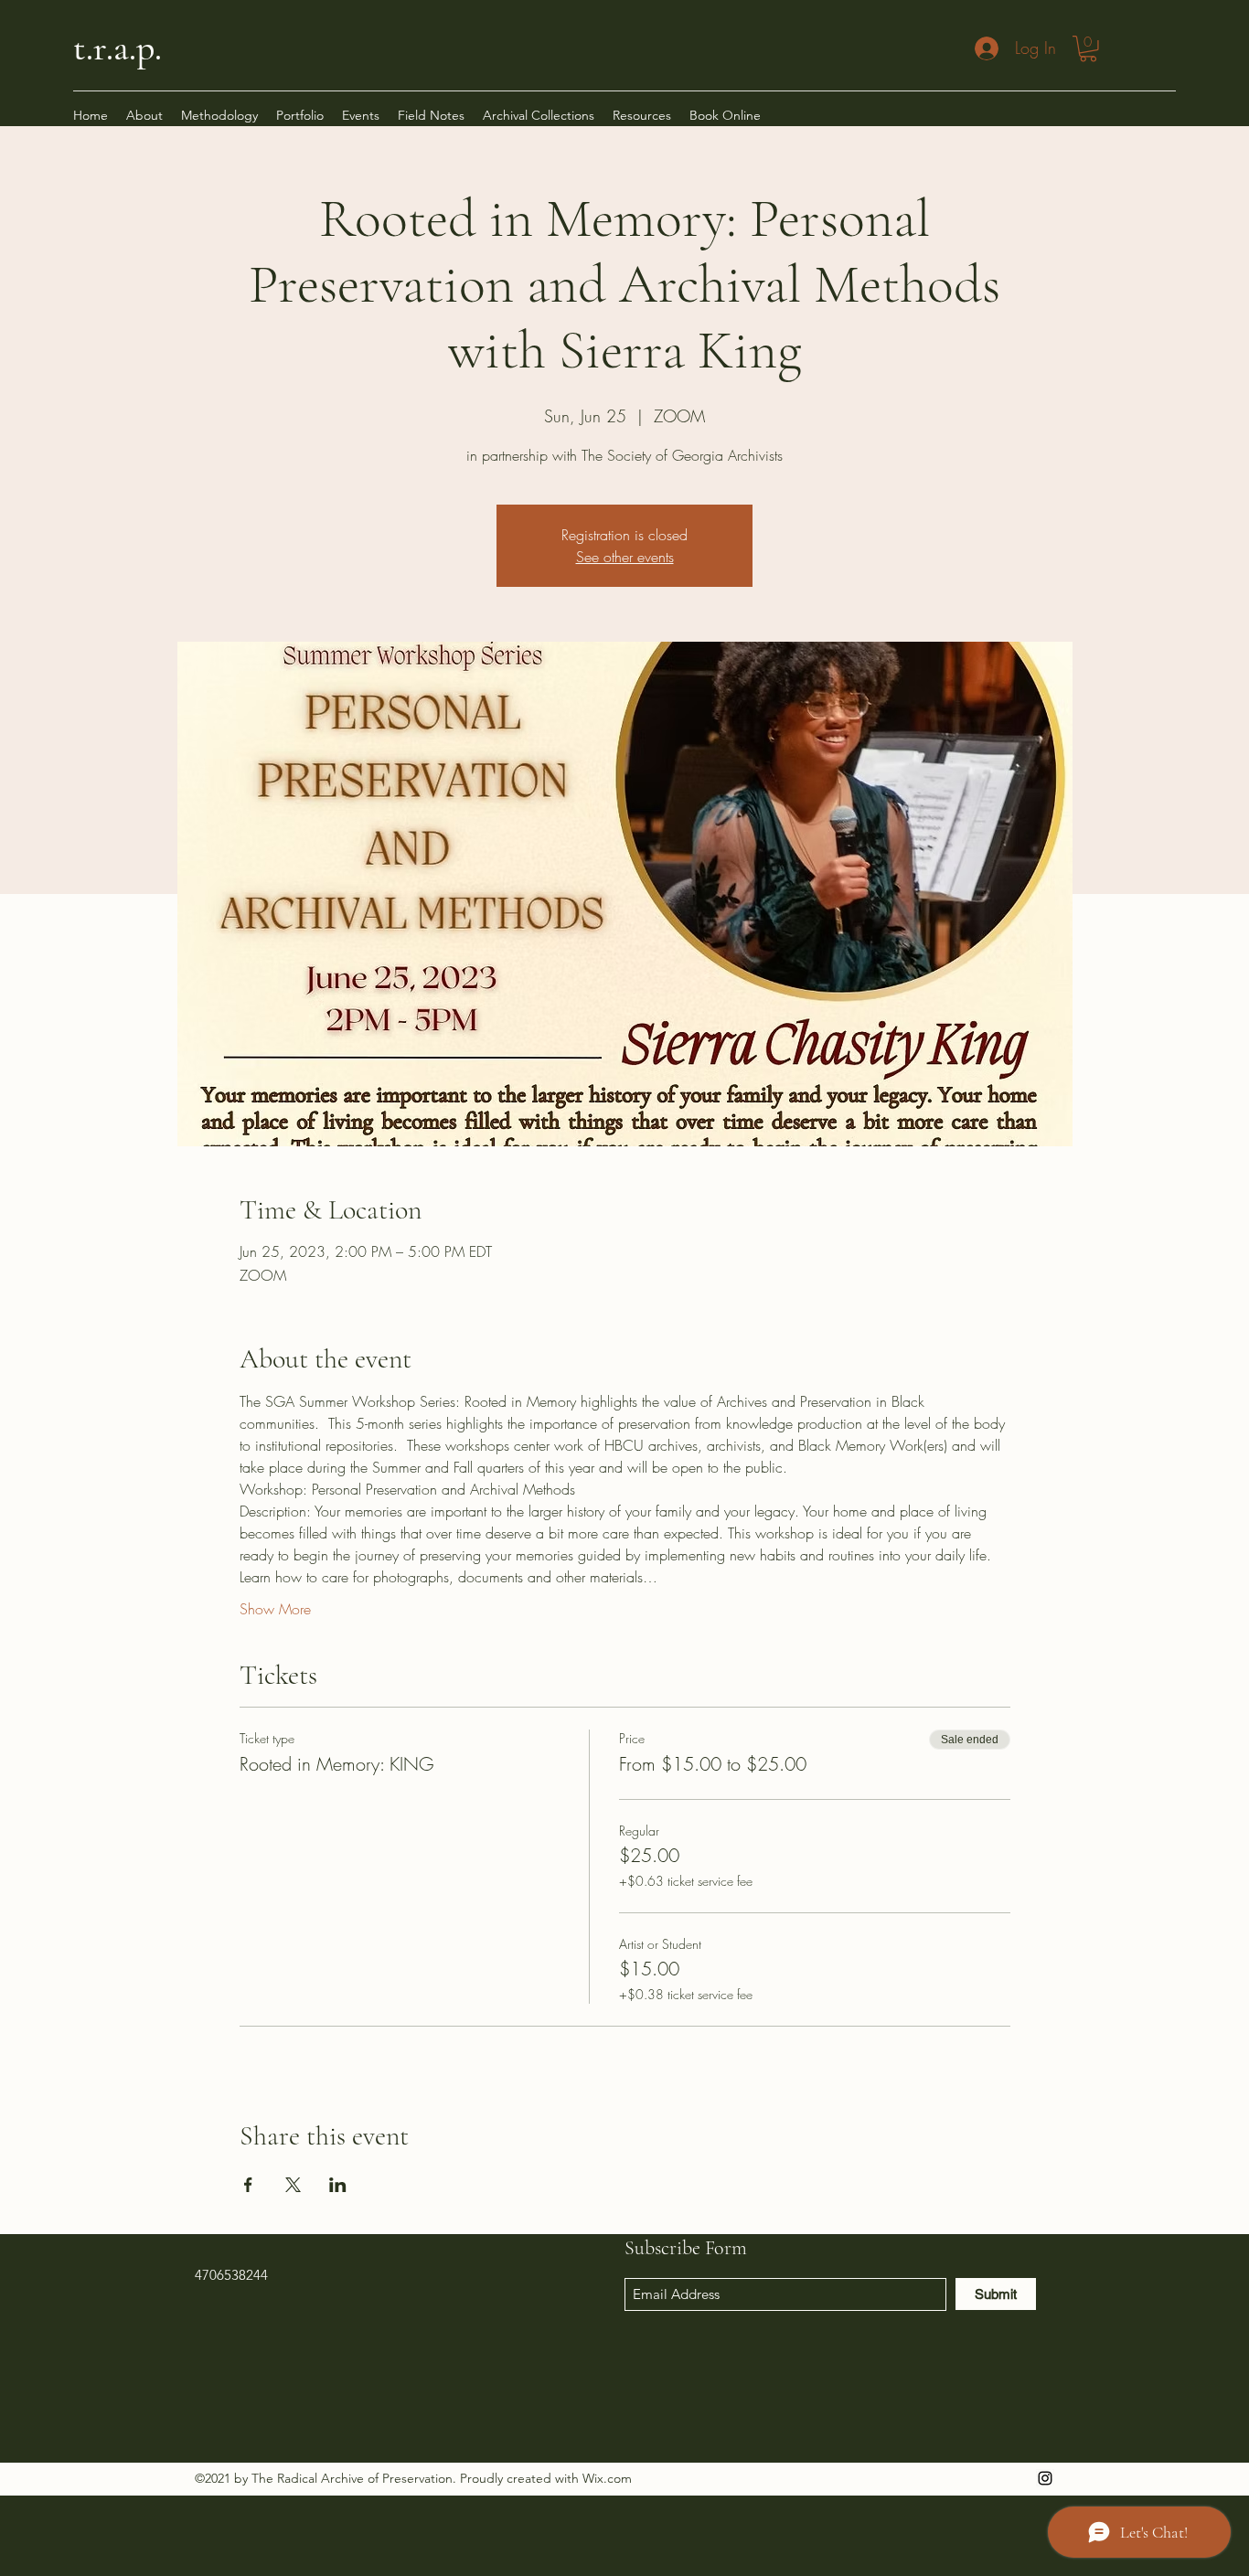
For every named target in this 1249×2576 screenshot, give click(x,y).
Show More (275, 1609)
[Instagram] (1045, 2478)
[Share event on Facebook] (248, 2185)
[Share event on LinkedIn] (338, 2185)
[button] (1088, 49)
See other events (625, 557)
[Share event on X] (293, 2185)
